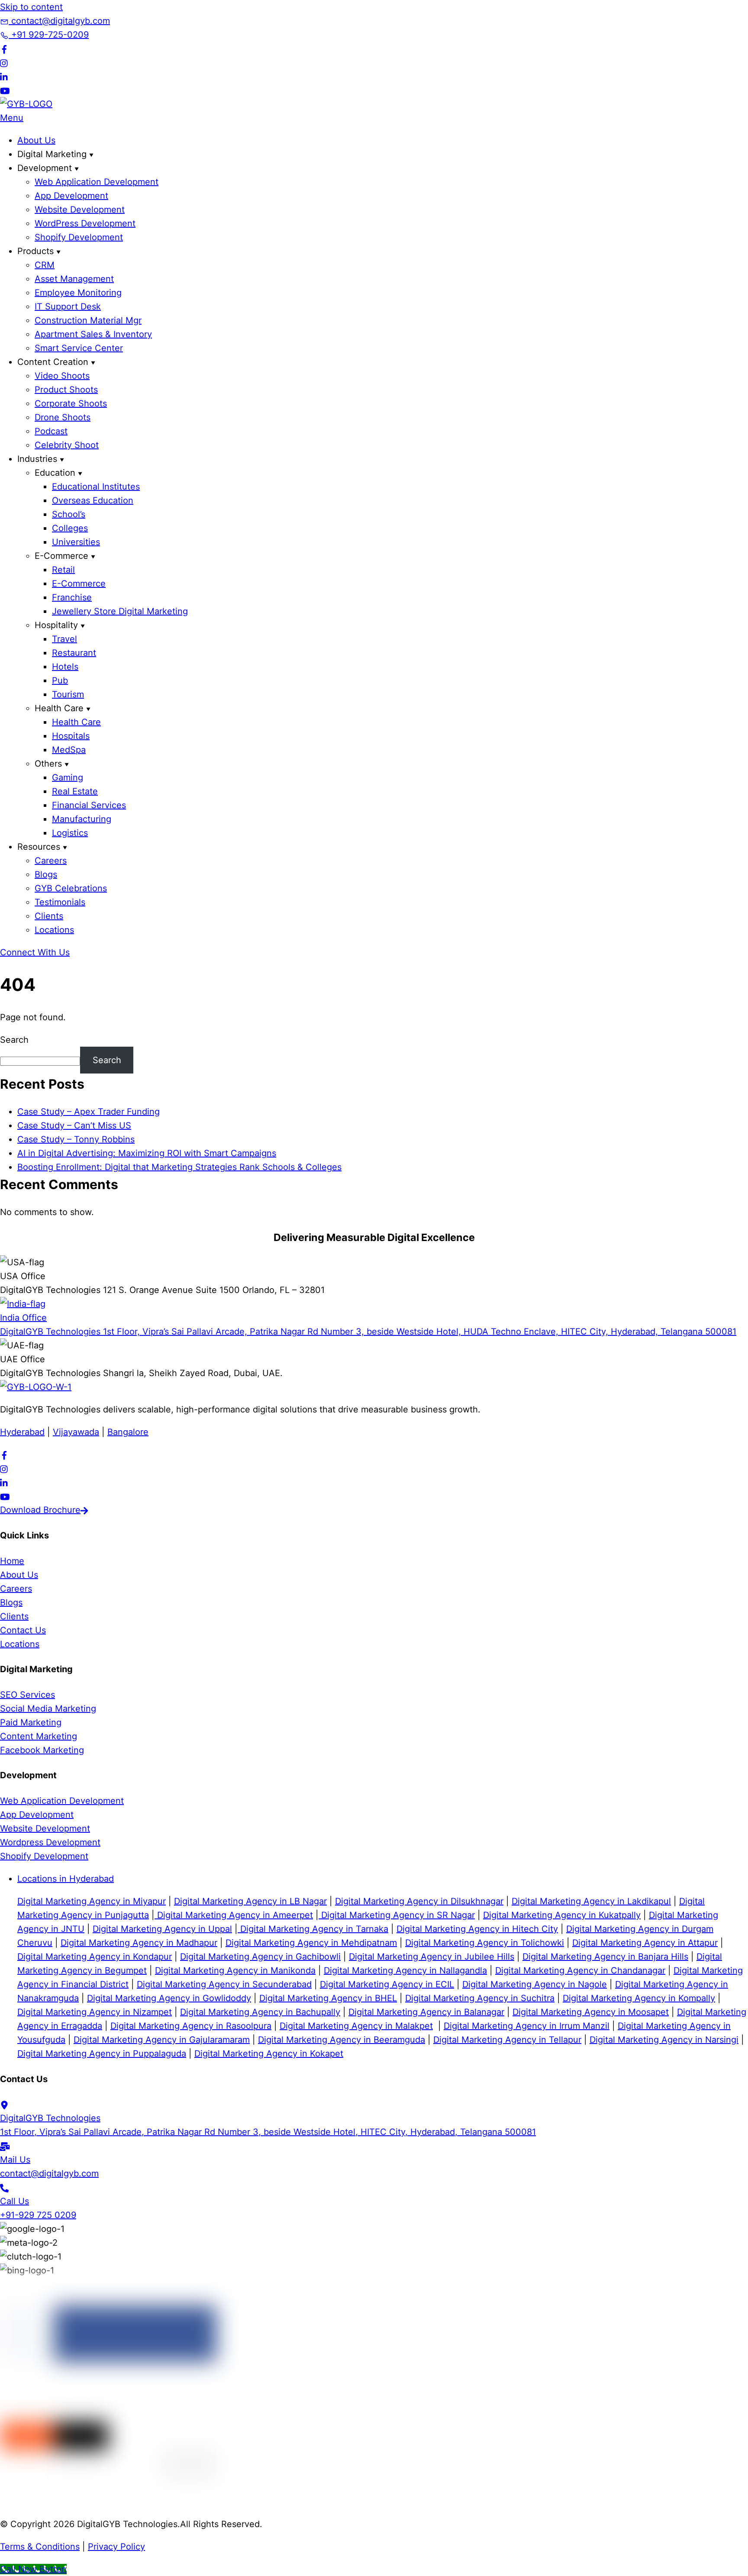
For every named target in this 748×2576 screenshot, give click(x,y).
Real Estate (75, 791)
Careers (51, 861)
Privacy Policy (116, 2547)
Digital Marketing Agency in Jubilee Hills (432, 1957)
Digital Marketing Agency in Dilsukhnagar (419, 1901)
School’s (69, 514)
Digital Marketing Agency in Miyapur (92, 1901)
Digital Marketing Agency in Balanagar (426, 2012)
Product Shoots (66, 390)
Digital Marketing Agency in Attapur (645, 1943)
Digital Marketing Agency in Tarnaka (313, 1929)
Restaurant (74, 653)
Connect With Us (35, 952)
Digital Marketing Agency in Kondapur (95, 1957)
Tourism (68, 694)
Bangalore (128, 1432)
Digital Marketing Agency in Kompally (639, 1998)
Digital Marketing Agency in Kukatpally (562, 1915)
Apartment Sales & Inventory (93, 334)
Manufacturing (82, 819)
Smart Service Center (79, 348)
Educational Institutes (96, 487)
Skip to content (31, 7)
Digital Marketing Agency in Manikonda (235, 1970)
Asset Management (74, 279)
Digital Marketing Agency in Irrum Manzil (527, 2026)
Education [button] (55, 473)
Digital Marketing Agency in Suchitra (480, 1998)
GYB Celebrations (71, 888)
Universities (76, 542)
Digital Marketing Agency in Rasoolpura (191, 2026)
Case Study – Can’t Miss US (74, 1125)
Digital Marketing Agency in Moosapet (591, 2012)
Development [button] (45, 168)
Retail (63, 570)
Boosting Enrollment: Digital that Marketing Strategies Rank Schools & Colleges (179, 1167)
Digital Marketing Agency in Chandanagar (580, 1970)
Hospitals (71, 736)
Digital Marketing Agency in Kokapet (269, 2054)
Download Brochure (40, 1510)
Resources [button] (39, 847)
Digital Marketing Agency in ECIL (387, 1984)
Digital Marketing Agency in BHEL (328, 1998)
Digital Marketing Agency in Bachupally (260, 2012)
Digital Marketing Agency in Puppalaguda (102, 2054)
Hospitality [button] (56, 625)
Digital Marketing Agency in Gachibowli (260, 1957)
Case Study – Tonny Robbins (76, 1139)
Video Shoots (62, 376)
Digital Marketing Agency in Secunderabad (224, 1984)
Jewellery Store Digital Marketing (120, 611)
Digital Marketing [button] (52, 154)
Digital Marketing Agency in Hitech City (477, 1929)
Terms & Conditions (40, 2547)
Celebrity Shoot (67, 445)
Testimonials (60, 902)
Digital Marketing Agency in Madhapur (139, 1943)
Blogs (46, 874)
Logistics (70, 833)
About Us (36, 140)
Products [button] (35, 251)
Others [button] (48, 764)
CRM (45, 265)
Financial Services (89, 805)
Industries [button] (37, 459)
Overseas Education (93, 500)
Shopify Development (79, 237)
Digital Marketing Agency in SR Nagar (397, 1915)
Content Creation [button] (53, 362)
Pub (60, 680)
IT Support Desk (68, 306)
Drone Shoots (63, 417)
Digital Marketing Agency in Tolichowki (485, 1943)
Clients (49, 916)
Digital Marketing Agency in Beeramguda (342, 2040)
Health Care (76, 722)
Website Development (80, 210)
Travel (64, 639)
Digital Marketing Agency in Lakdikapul (591, 1901)
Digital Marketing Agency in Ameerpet (234, 1915)
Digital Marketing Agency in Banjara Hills (605, 1957)
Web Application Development (97, 182)
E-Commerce (79, 584)
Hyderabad (22, 1432)
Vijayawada (76, 1432)
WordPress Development (85, 223)
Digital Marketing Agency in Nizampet (95, 2012)
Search (14, 1040)
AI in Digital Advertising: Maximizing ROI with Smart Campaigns (147, 1153)
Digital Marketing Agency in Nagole (535, 1984)
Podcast (51, 431)
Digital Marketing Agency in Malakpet (356, 2026)
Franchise (72, 597)
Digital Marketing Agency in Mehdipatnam (311, 1943)
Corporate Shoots (71, 403)
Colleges (70, 528)
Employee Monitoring (78, 293)
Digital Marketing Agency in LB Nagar (250, 1901)
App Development (71, 196)
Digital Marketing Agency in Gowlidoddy (169, 1998)
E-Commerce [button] (61, 556)
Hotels (65, 667)
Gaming (68, 777)
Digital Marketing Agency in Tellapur (507, 2040)
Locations (54, 930)
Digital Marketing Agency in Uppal (162, 1929)
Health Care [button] (59, 708)
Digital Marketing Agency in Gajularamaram (162, 2040)
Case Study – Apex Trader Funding (89, 1112)
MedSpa (69, 750)
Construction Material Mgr (88, 320)
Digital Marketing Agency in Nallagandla (405, 1970)
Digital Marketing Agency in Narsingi (664, 2040)
